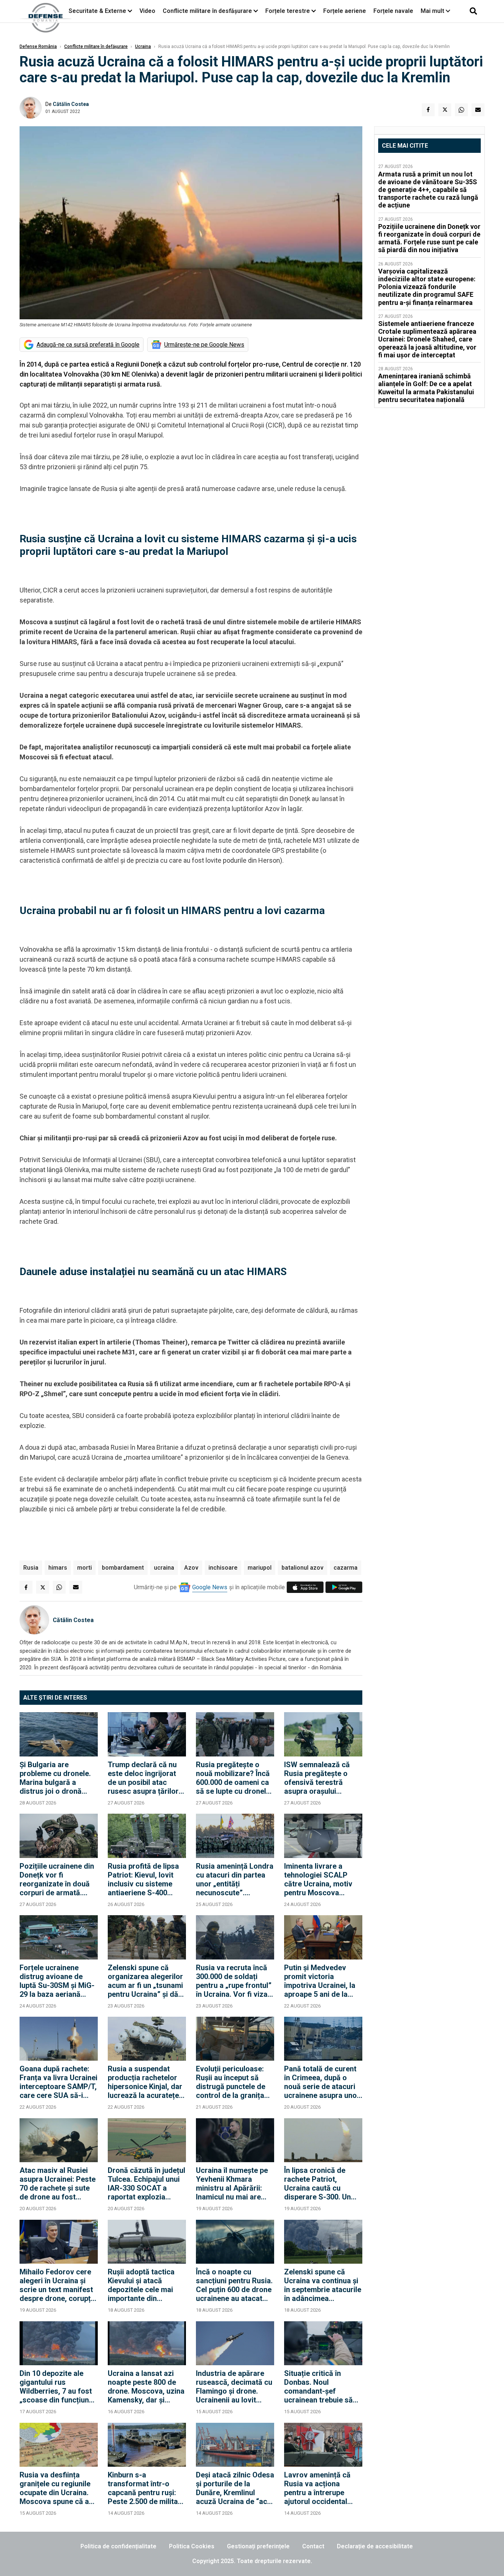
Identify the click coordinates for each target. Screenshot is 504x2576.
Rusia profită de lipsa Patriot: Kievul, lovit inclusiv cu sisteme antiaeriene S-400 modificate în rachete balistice (144, 1879)
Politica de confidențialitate (118, 2546)
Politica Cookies (192, 2546)
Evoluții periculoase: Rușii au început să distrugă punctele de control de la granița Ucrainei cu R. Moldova (235, 2082)
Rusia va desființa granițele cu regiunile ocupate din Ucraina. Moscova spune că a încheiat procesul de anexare (55, 2488)
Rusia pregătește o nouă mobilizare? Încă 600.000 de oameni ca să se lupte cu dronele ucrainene (233, 1778)
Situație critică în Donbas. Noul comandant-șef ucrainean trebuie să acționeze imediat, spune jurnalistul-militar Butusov (318, 2387)
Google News (210, 1587)
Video (147, 11)
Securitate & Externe (97, 11)
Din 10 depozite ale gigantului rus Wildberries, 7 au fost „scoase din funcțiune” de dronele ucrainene (58, 2387)
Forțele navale (393, 11)
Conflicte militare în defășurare (96, 47)
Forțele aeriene (345, 11)
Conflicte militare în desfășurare (207, 11)
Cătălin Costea (71, 104)
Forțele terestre (288, 11)
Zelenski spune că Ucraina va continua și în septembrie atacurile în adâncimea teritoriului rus (323, 2285)
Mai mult (433, 11)
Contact (313, 2546)
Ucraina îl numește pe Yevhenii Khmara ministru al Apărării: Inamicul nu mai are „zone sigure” (232, 2184)
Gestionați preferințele (258, 2546)
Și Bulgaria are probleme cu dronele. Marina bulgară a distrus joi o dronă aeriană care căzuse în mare (58, 1778)
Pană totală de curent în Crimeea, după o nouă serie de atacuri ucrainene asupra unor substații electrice (322, 2082)
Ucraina (143, 47)
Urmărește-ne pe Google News (204, 345)
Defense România (38, 47)
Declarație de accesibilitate (375, 2546)
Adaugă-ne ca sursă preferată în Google (88, 345)
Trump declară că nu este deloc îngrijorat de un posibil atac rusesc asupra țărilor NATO (143, 1778)
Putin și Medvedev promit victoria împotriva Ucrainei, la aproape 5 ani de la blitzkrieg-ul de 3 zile (320, 1981)
